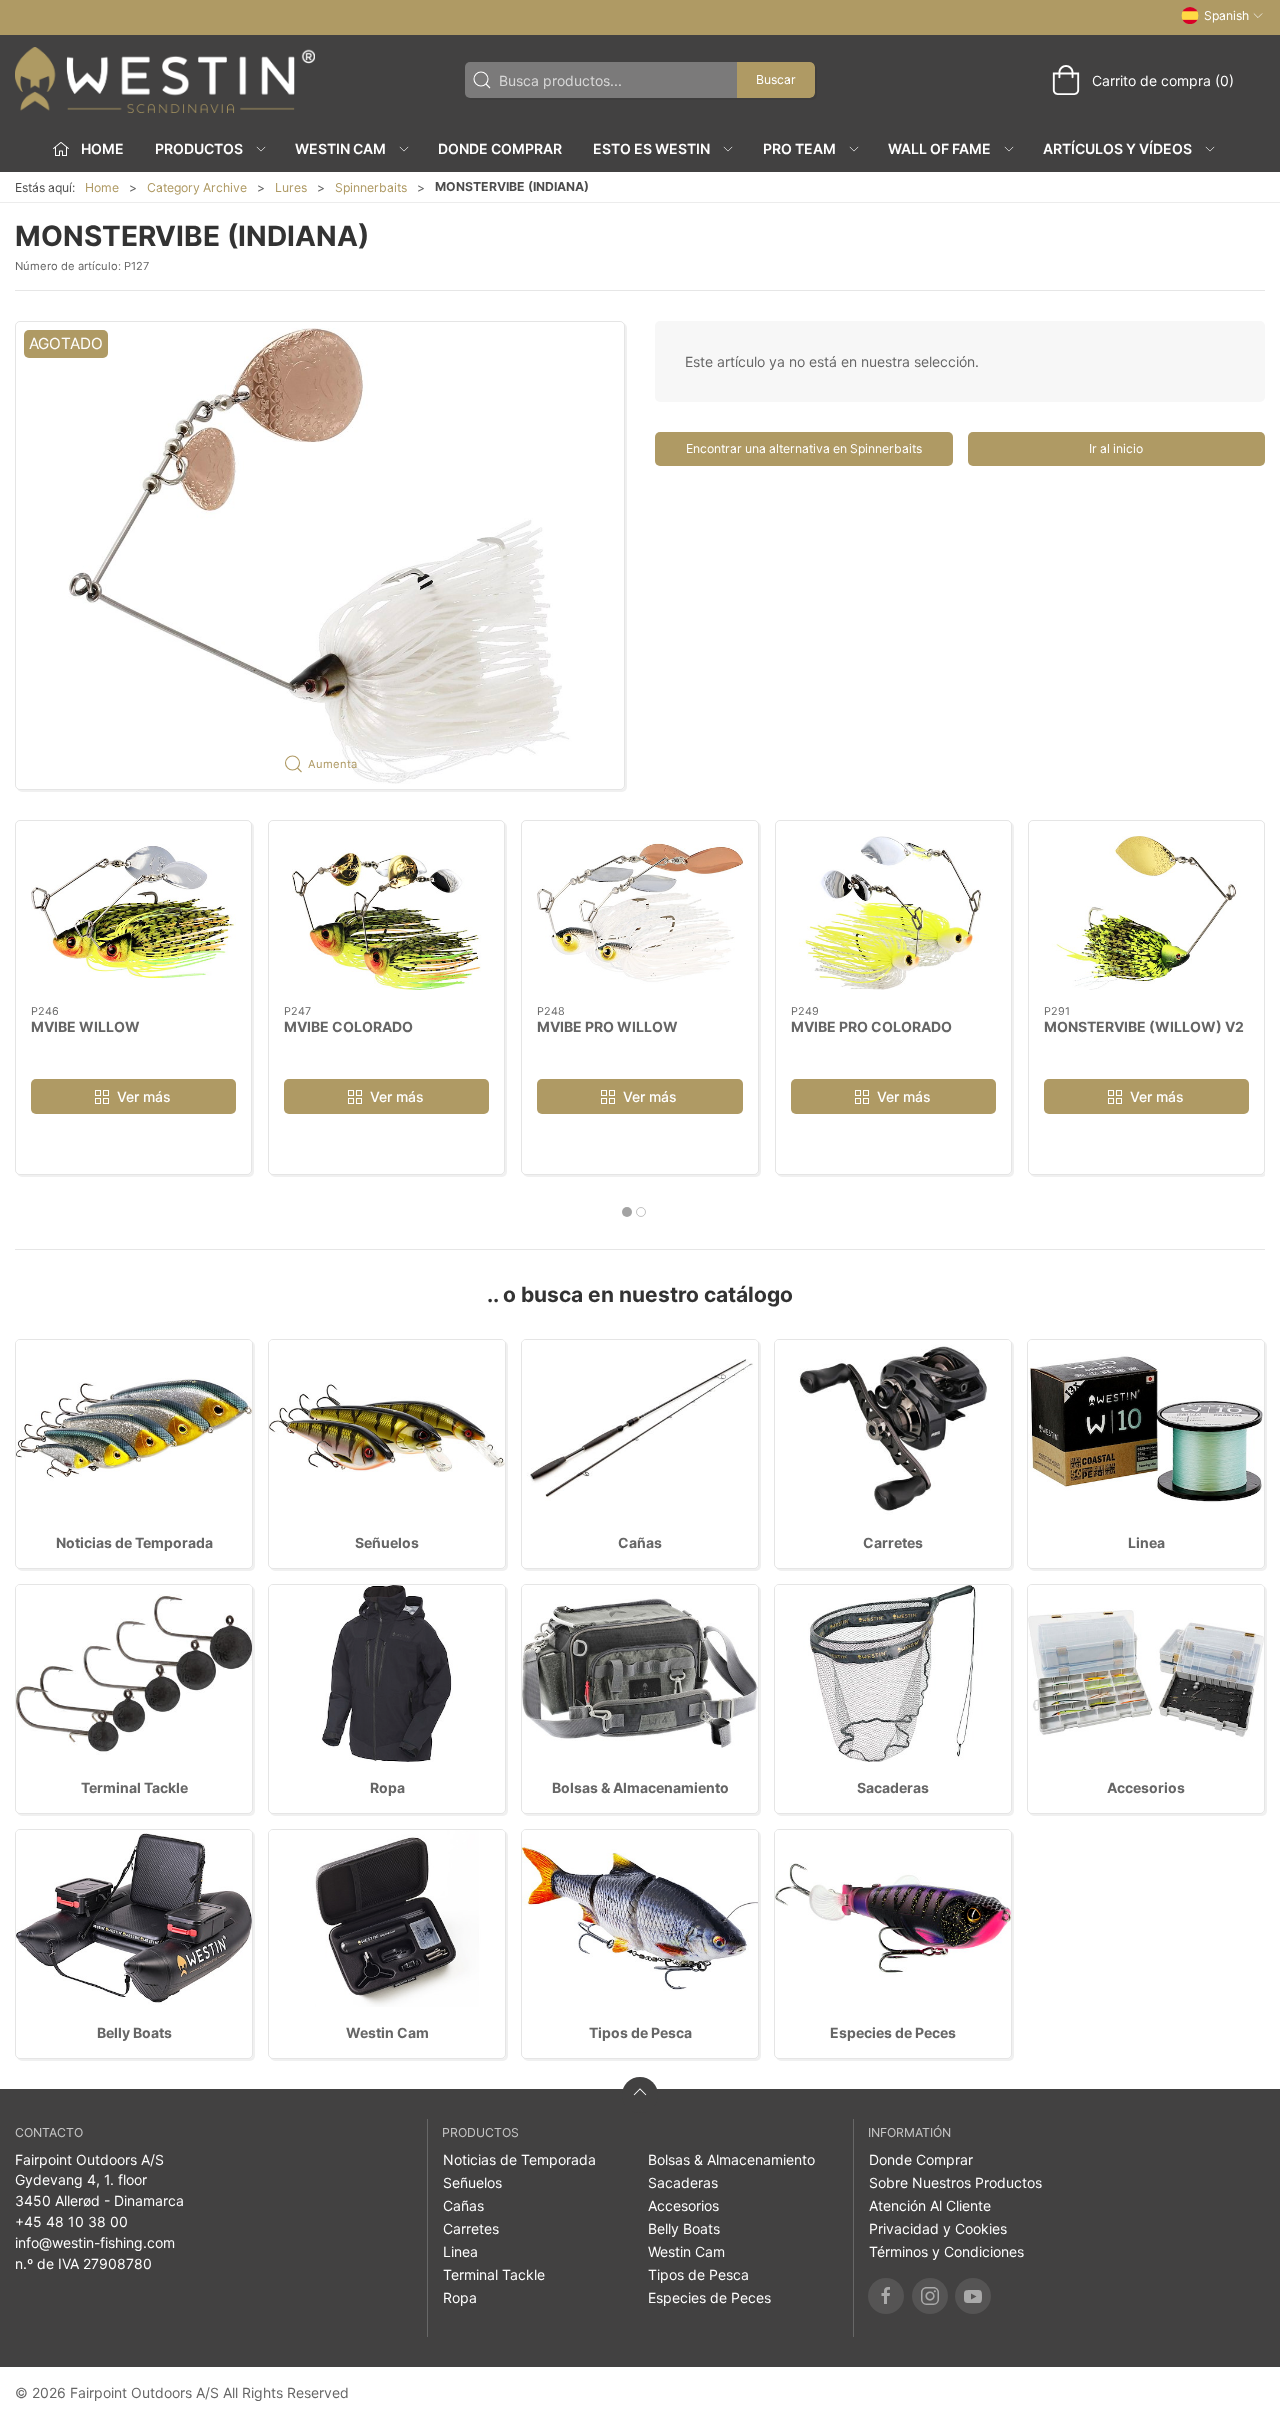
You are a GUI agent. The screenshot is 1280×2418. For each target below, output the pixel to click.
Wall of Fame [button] (939, 148)
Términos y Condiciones (946, 2251)
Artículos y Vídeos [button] (1117, 148)
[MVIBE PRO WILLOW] (639, 913)
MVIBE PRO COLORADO (871, 1026)
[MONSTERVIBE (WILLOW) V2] (1146, 913)
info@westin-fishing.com (95, 2242)
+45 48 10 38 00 (71, 2221)
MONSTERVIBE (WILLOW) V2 (1144, 1026)
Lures (291, 187)
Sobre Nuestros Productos (955, 2182)
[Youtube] (973, 2296)
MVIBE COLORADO (348, 1026)
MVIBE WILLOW (85, 1026)
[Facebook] (886, 2296)
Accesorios (1146, 1787)
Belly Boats (134, 2032)
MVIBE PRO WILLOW (607, 1026)
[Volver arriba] (640, 2095)
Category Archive (197, 187)
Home (102, 187)
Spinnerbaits (371, 187)
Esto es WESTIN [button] (651, 148)
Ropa (387, 1787)
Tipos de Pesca (640, 2032)
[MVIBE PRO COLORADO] (893, 913)
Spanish (1226, 15)
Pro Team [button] (799, 148)
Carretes (893, 1542)
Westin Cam (387, 2032)
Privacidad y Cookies (938, 2228)
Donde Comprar (500, 148)
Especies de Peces (893, 2032)
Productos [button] (199, 148)
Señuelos (387, 1542)
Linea (1146, 1542)
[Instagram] (930, 2296)
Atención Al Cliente (930, 2205)
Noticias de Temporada (134, 1542)
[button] (320, 555)
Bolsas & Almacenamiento (640, 1787)
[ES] (165, 80)
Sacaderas (893, 1787)
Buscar (776, 79)
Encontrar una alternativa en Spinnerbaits (804, 448)
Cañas (640, 1542)
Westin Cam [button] (340, 148)
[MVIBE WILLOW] (133, 913)
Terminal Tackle (134, 1787)
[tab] (627, 1212)
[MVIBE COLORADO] (386, 913)
